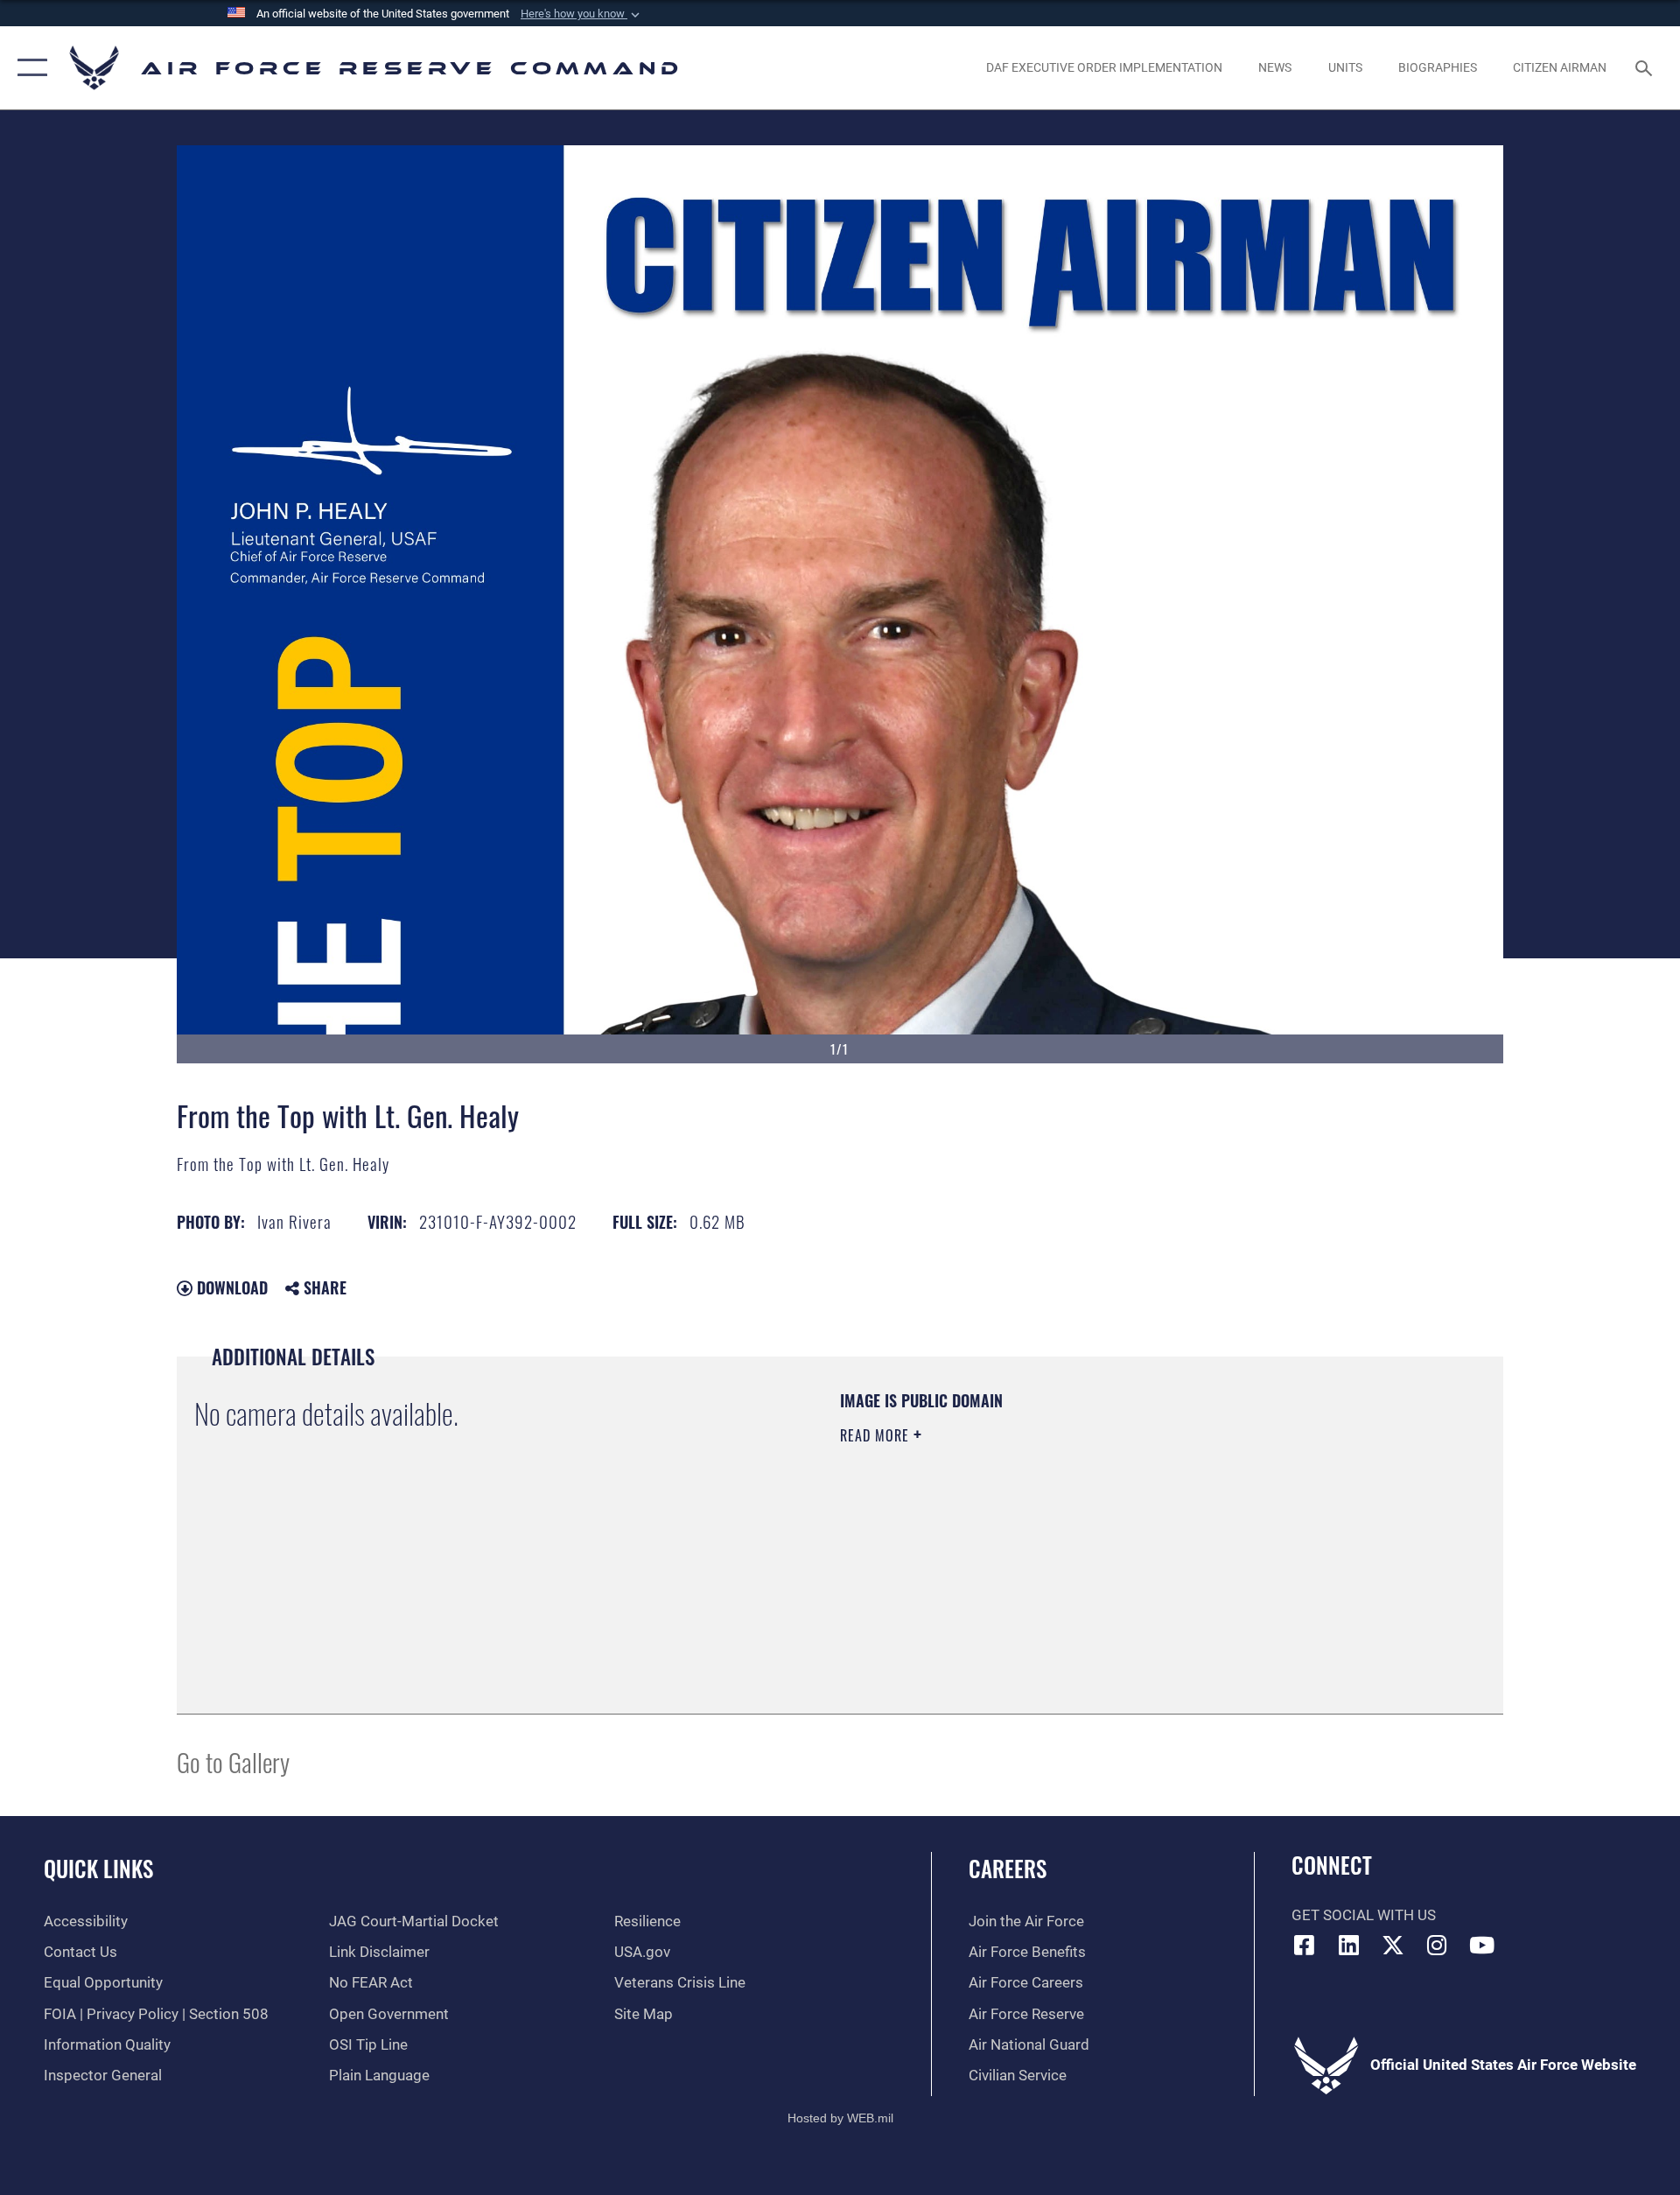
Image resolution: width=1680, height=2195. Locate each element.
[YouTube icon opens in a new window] (1481, 1945)
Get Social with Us (1364, 1915)
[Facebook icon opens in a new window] (1305, 1945)
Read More (877, 1435)
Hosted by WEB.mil (840, 2118)
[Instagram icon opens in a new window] (1438, 1945)
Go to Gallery (233, 1761)
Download (230, 1287)
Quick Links (98, 1868)
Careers (1008, 1868)
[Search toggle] (1645, 68)
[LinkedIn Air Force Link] (1348, 1945)
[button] (582, 14)
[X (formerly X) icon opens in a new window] (1393, 1945)
